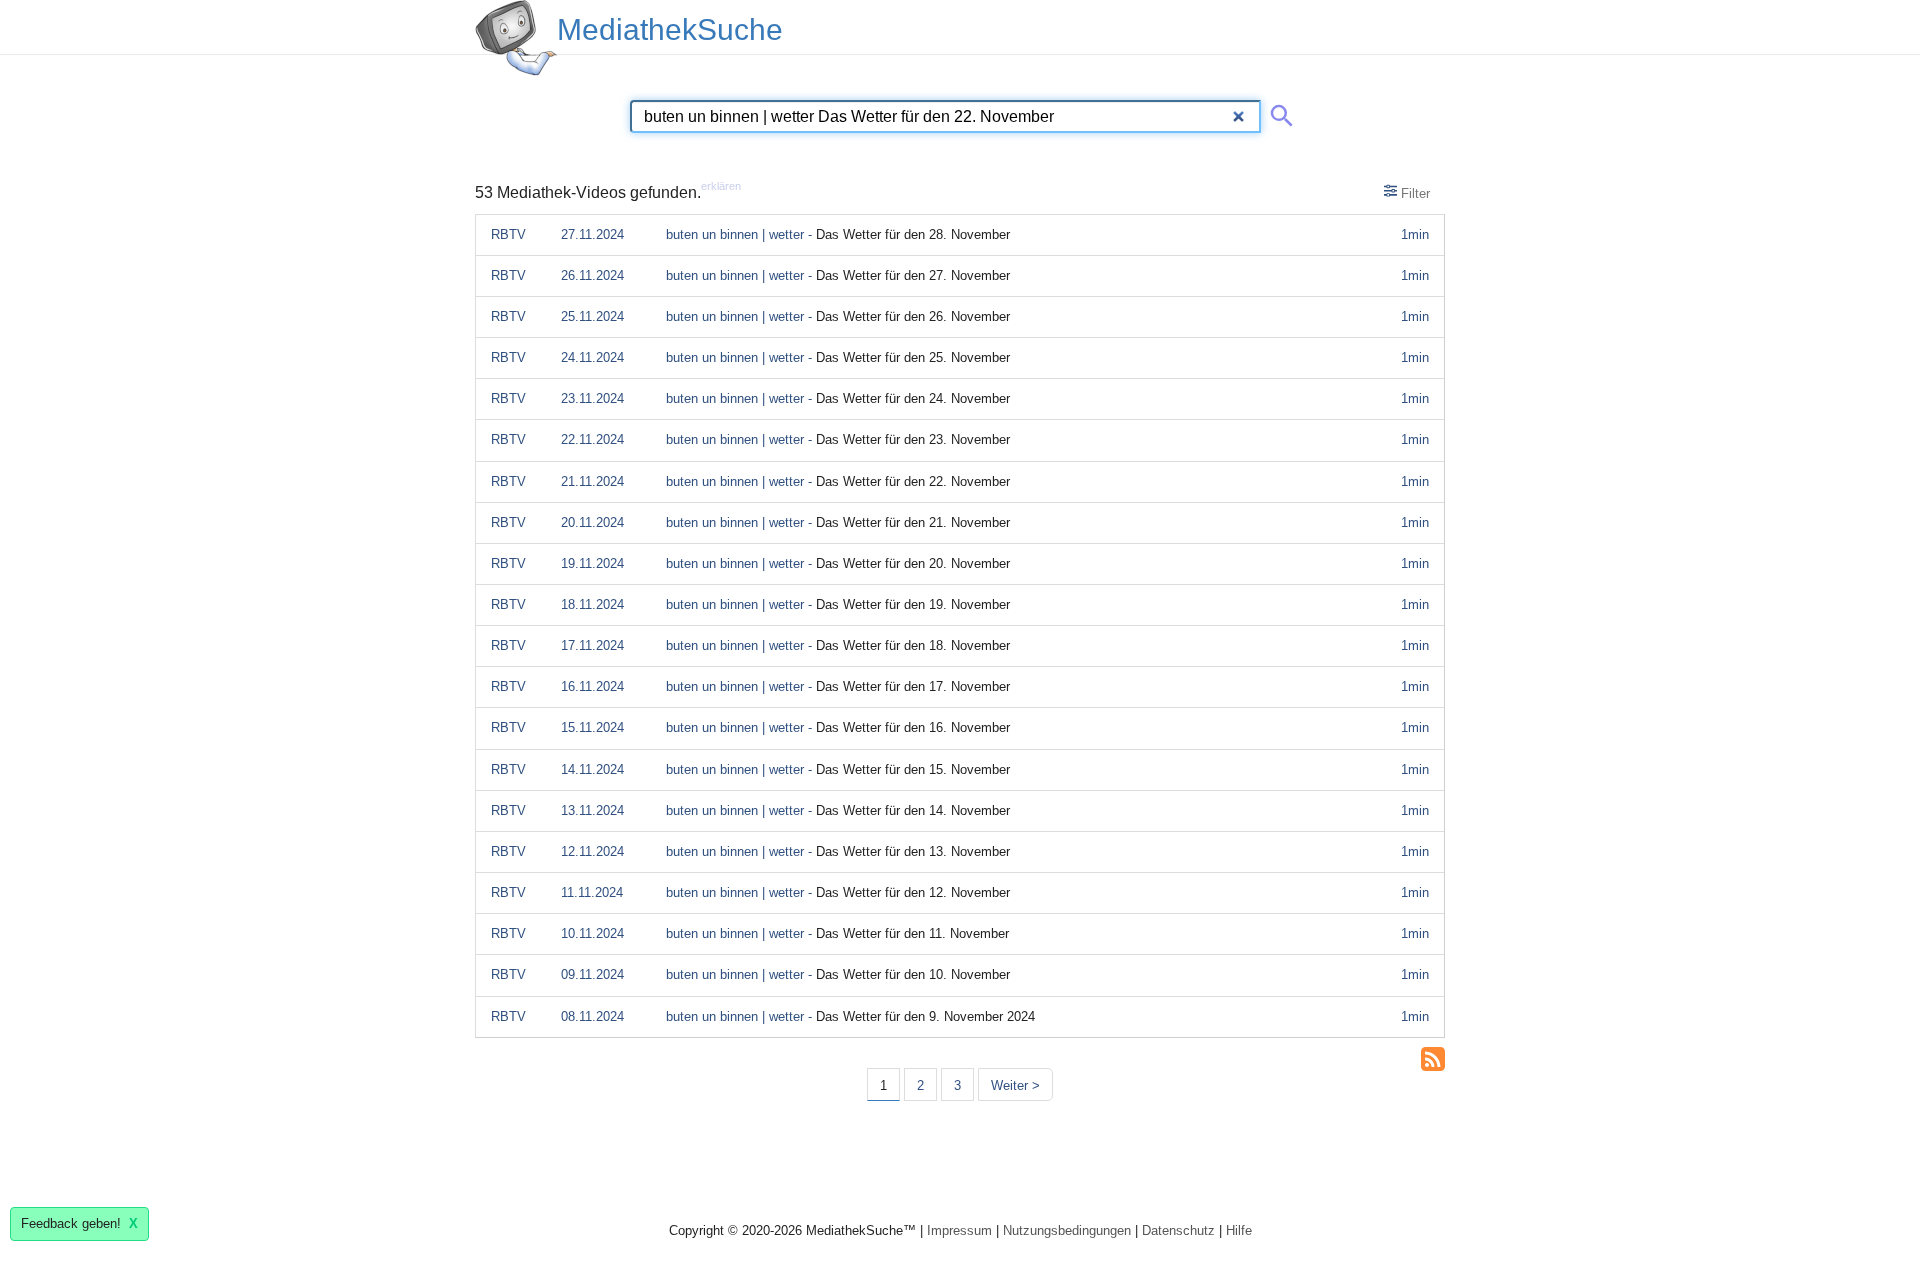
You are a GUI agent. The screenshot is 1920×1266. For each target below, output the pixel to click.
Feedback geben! (79, 1223)
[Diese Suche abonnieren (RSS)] (1433, 1057)
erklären (721, 186)
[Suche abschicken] (1278, 112)
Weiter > (1015, 1085)
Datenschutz (1178, 1230)
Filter (1413, 193)
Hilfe (1239, 1230)
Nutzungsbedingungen (1067, 1230)
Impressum (959, 1230)
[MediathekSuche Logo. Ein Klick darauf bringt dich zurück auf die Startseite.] (516, 38)
